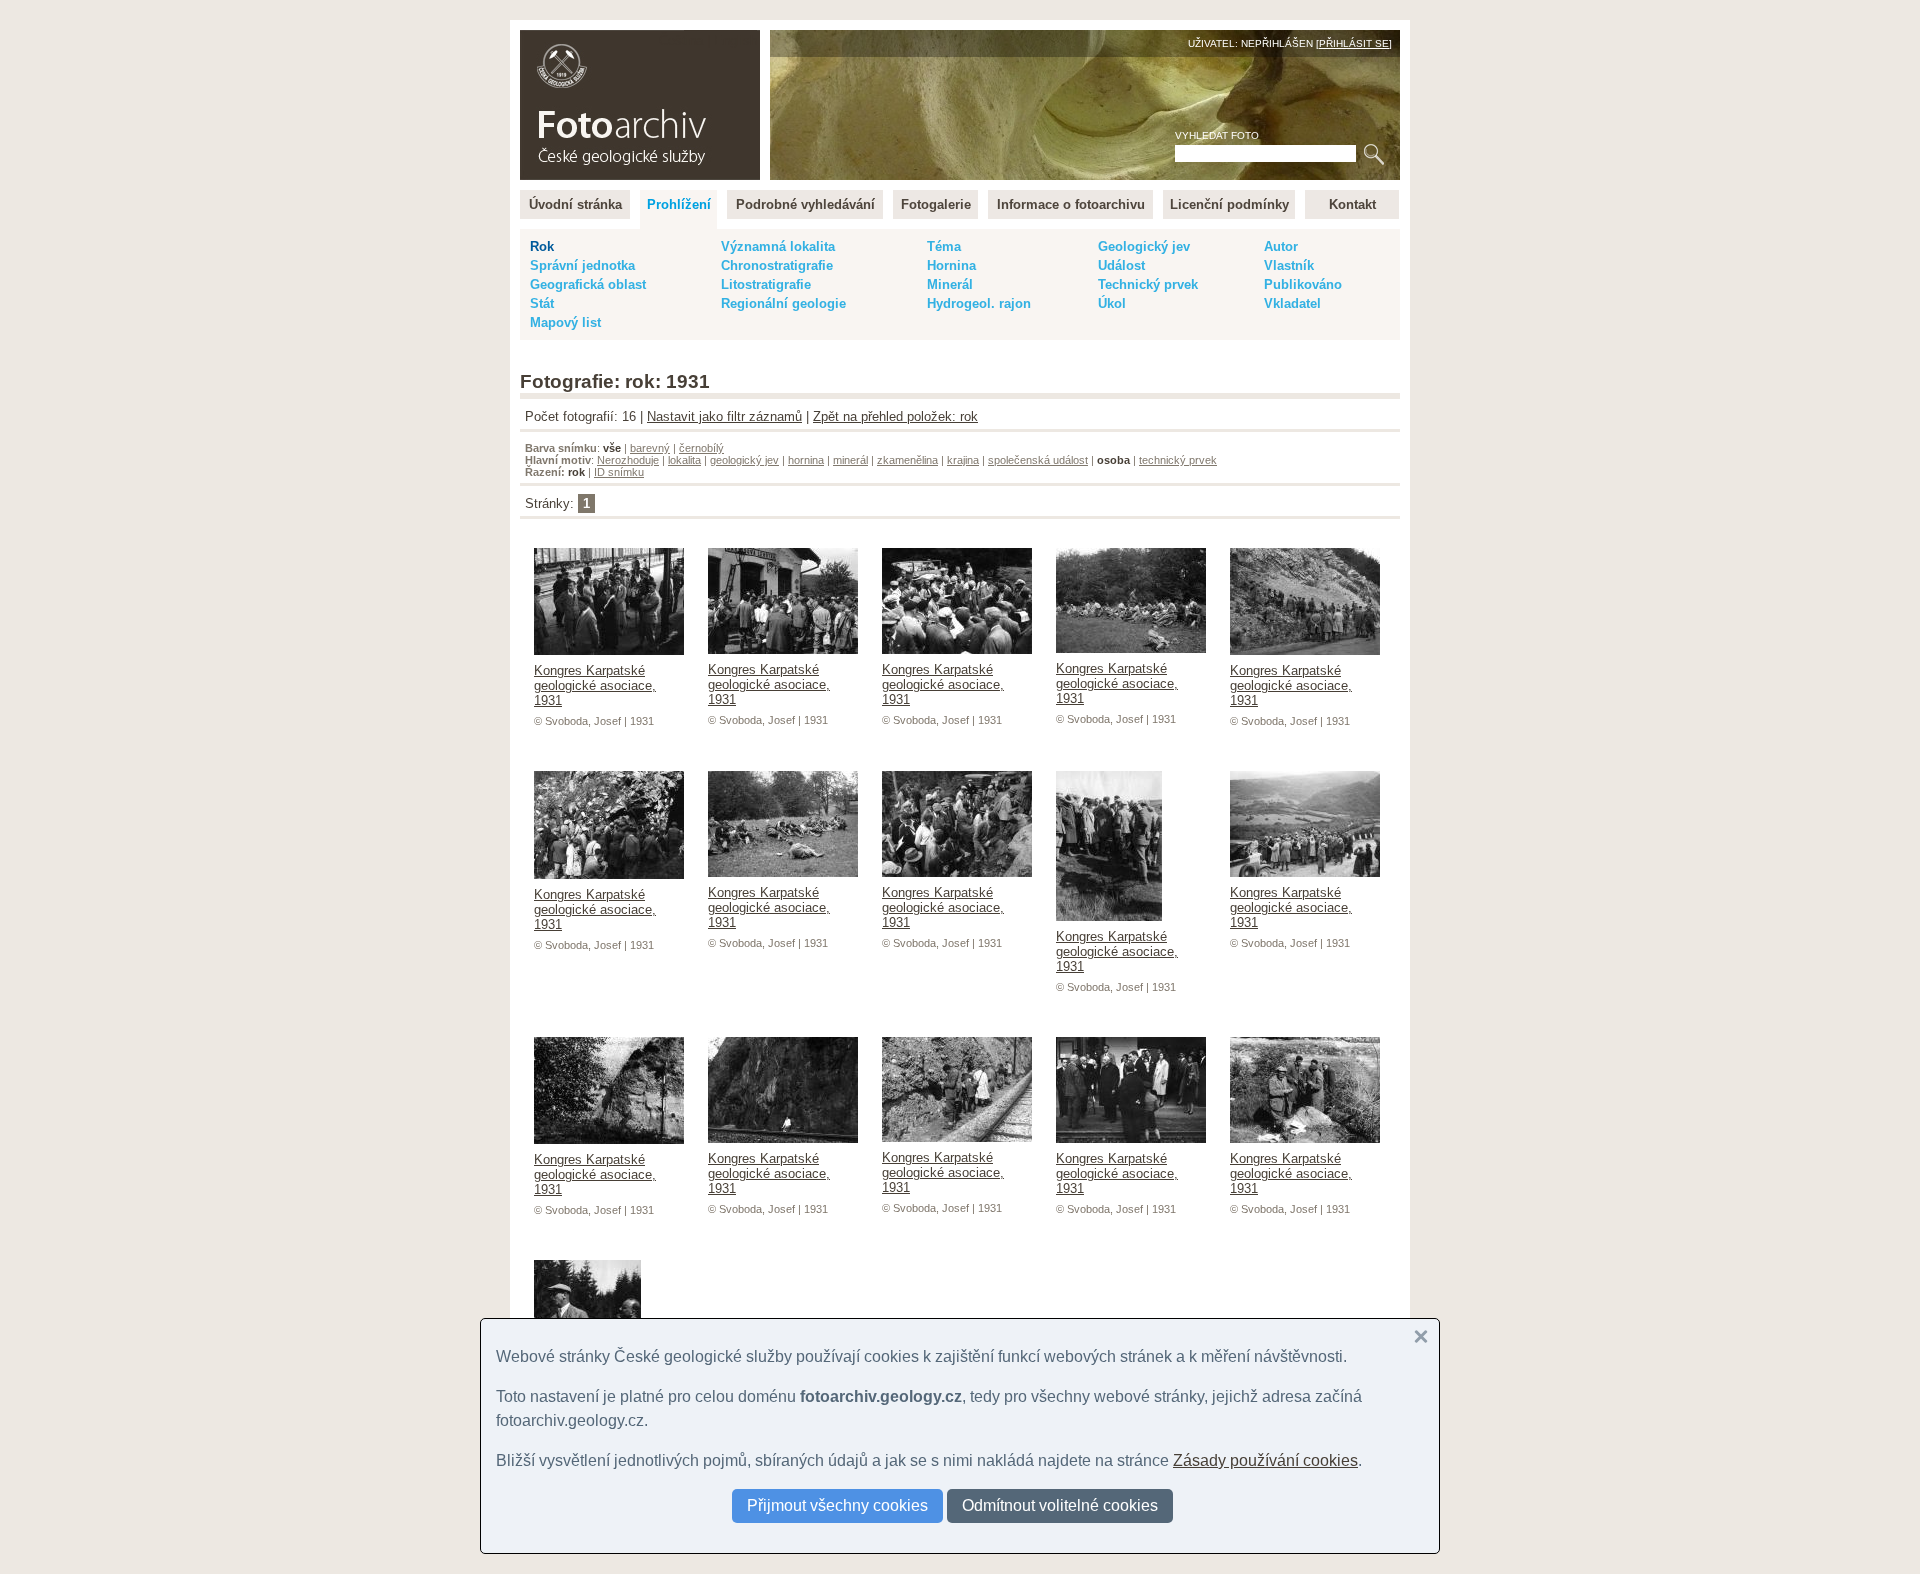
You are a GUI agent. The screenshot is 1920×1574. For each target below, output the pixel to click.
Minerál (950, 284)
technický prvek (1178, 460)
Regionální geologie (783, 303)
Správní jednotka (582, 265)
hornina (806, 460)
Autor (1281, 246)
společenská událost (1038, 460)
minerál (850, 460)
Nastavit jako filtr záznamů (724, 416)
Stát (542, 303)
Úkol (1112, 303)
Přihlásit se (1354, 43)
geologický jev (744, 460)
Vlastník (1289, 265)
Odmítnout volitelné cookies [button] (1060, 1505)
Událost (1121, 265)
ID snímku (619, 472)
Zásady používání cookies (1265, 1460)
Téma (944, 246)
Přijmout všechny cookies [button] (837, 1505)
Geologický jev (1144, 246)
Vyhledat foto (1217, 135)
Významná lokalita (778, 246)
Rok (542, 246)
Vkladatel (1292, 303)
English (735, 40)
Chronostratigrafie (777, 265)
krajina (963, 460)
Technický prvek (1148, 284)
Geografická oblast (588, 284)
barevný (650, 448)
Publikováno (1303, 284)
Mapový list (565, 322)
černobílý (701, 448)
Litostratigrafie (766, 284)
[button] (1421, 1337)
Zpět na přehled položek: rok (895, 416)
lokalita (684, 460)
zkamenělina (907, 460)
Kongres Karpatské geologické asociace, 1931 (595, 685)
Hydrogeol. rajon (979, 303)
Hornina (951, 265)
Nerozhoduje (628, 460)
